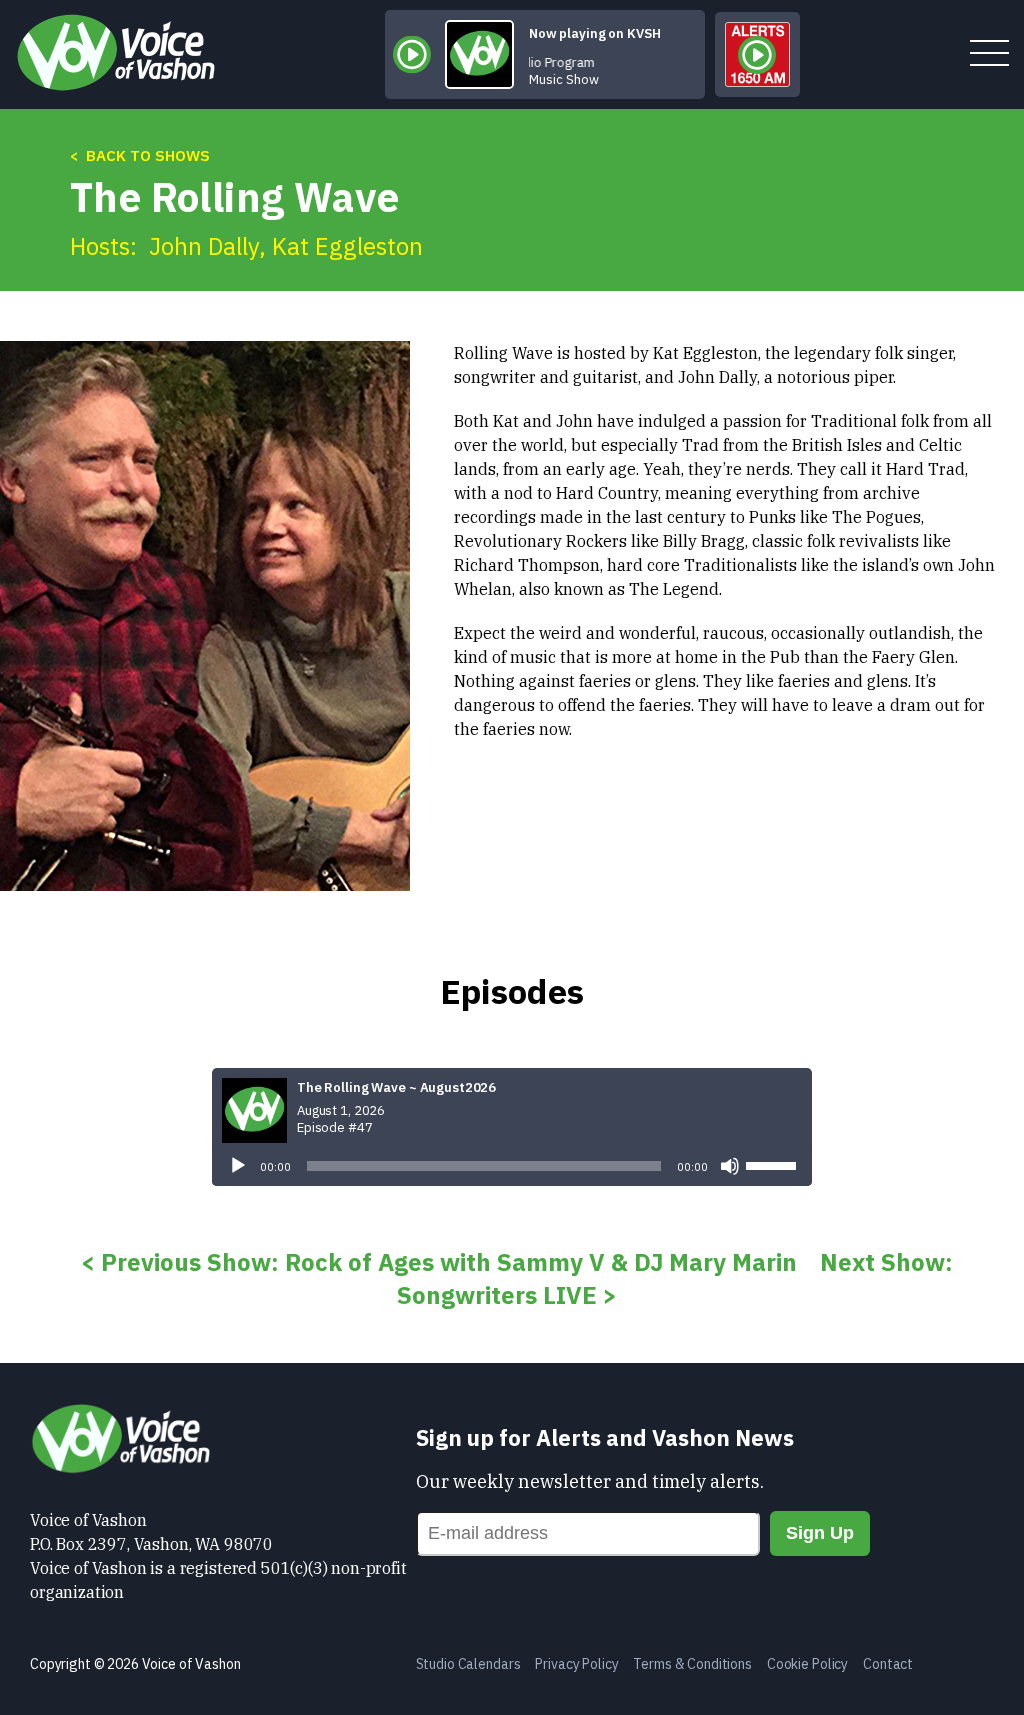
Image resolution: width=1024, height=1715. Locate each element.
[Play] (238, 1166)
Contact (888, 1664)
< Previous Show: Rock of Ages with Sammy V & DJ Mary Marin (439, 1262)
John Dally (204, 246)
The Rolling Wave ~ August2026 (396, 1087)
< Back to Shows (140, 155)
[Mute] (730, 1166)
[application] (512, 1166)
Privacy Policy (576, 1664)
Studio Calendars (468, 1664)
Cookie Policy (807, 1664)
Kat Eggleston (347, 246)
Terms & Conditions (692, 1664)
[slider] (774, 1164)
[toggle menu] (989, 54)
